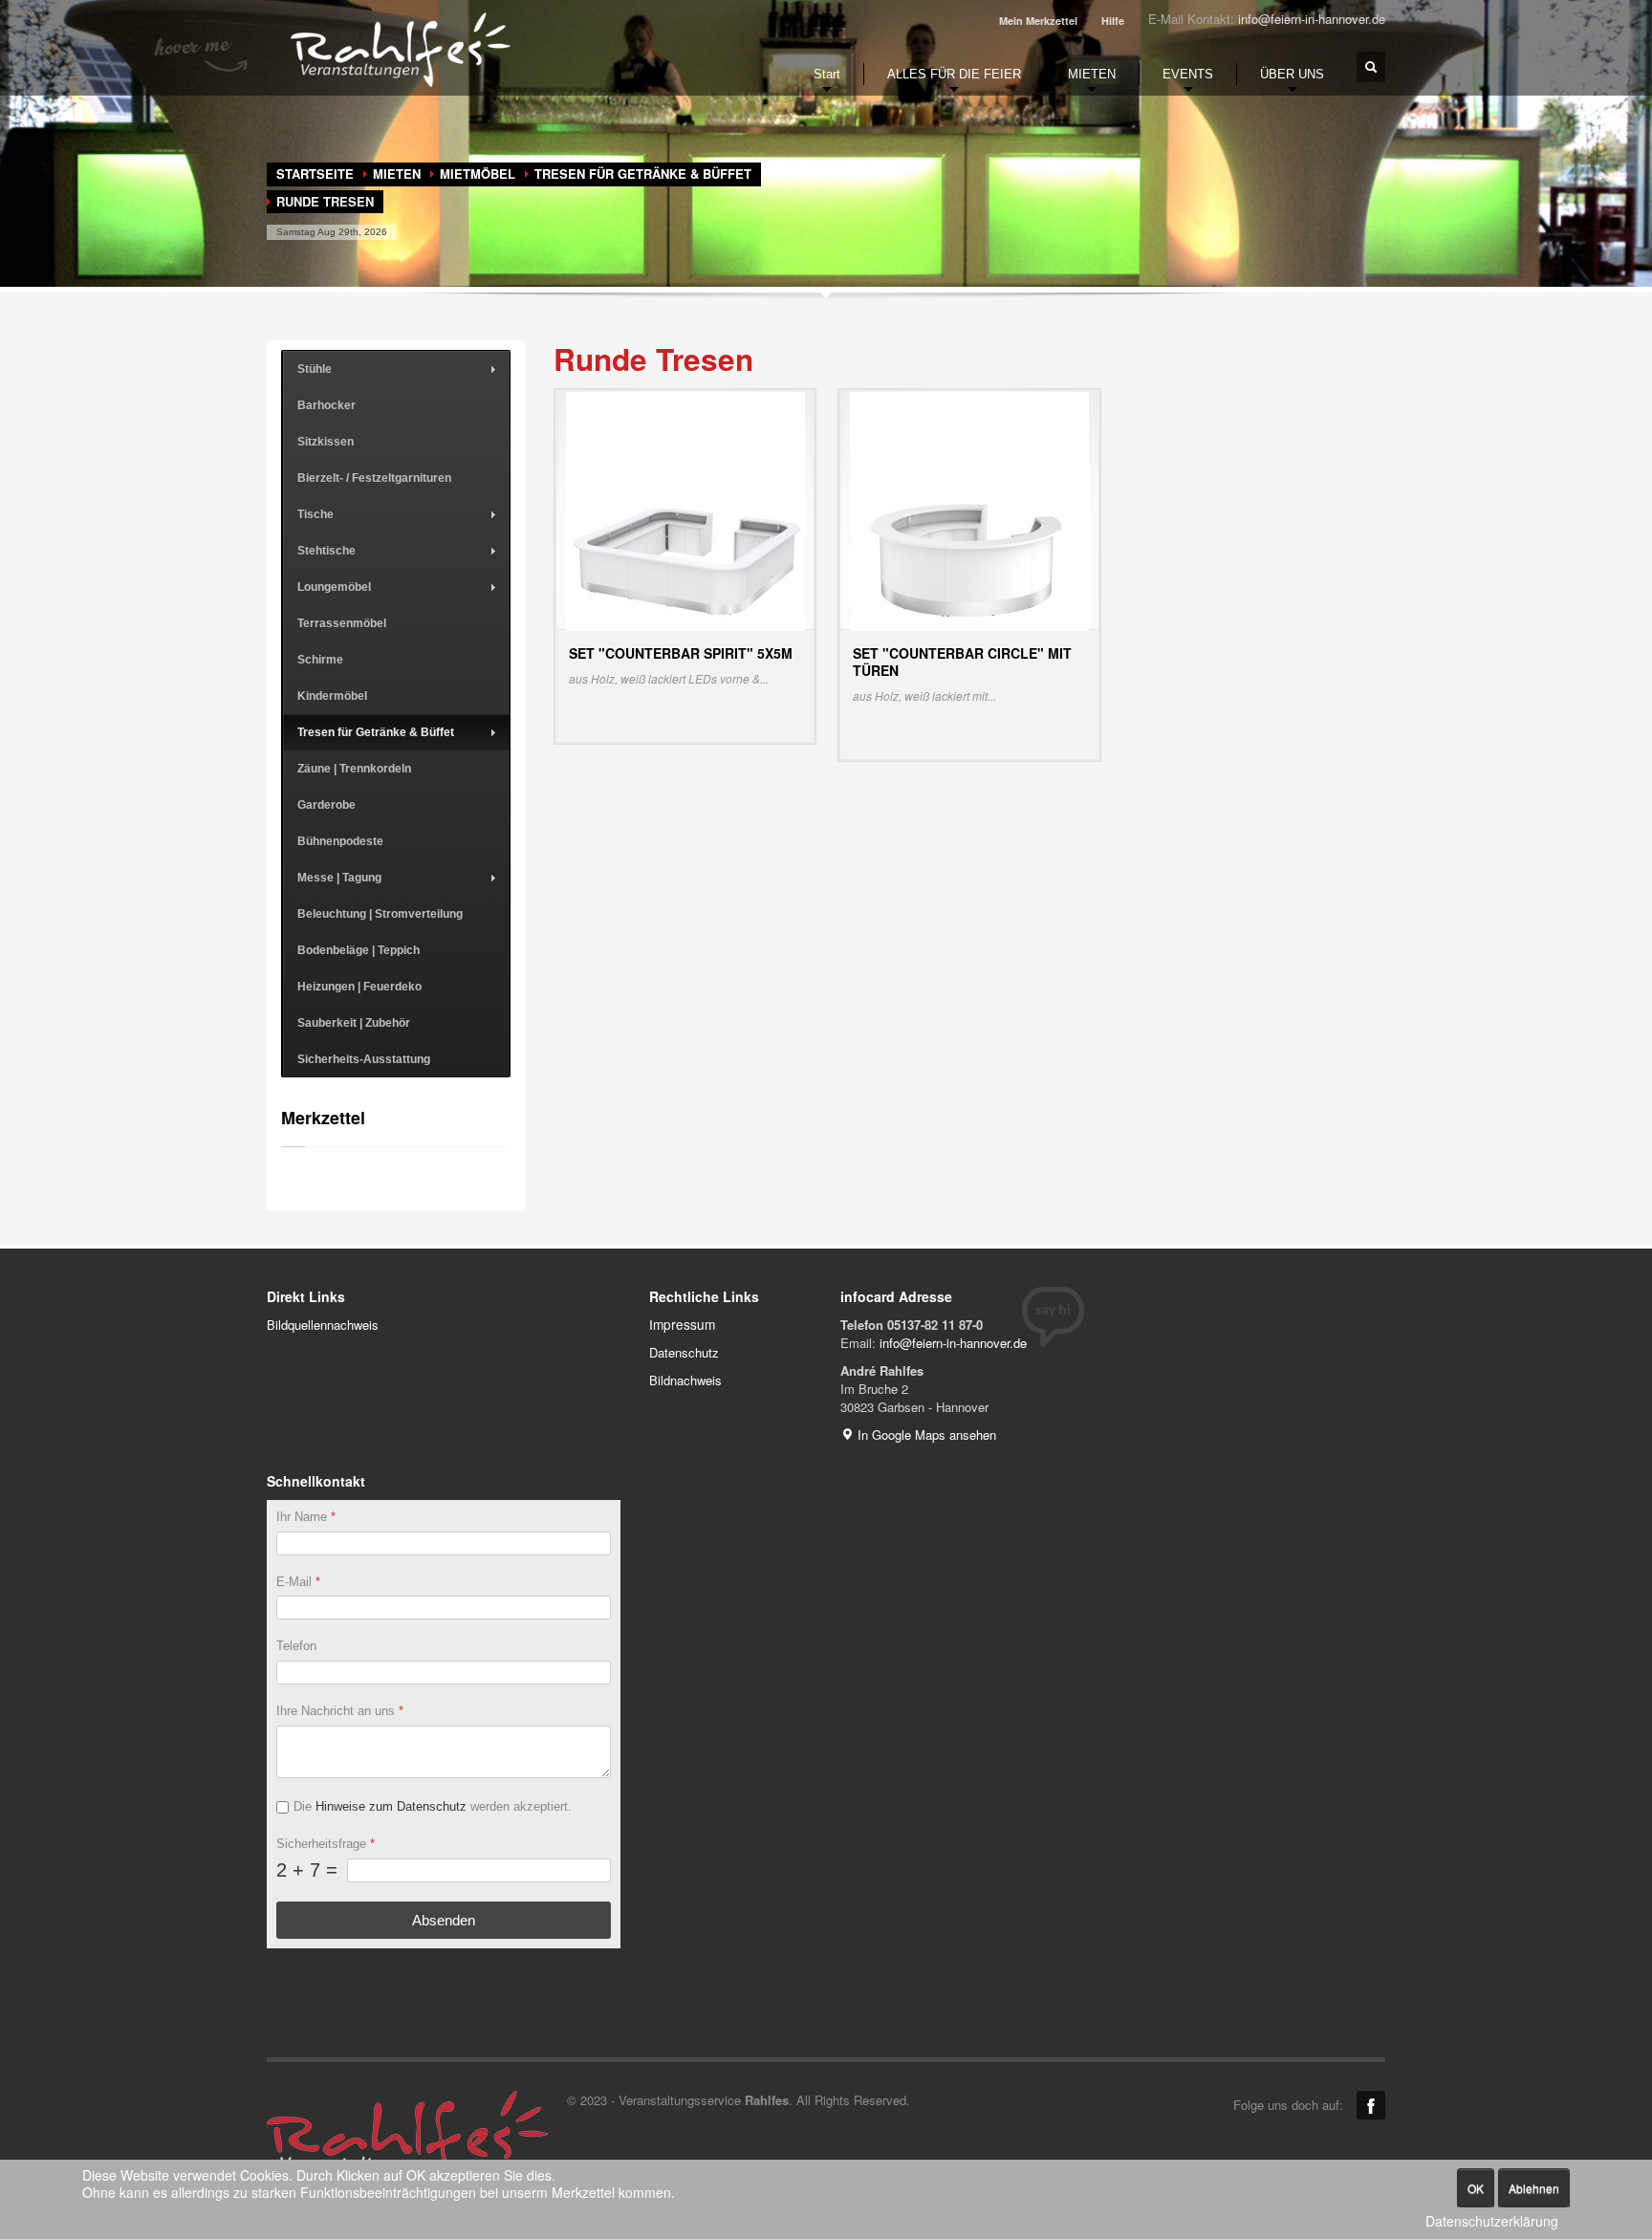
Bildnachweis (685, 1380)
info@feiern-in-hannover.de (1312, 19)
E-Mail (298, 1582)
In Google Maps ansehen (925, 1435)
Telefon (296, 1647)
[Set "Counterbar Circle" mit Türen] (969, 509)
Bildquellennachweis (323, 1325)
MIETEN (397, 174)
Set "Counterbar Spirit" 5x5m (681, 653)
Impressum (682, 1324)
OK (1476, 2188)
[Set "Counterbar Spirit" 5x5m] (685, 509)
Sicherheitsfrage (326, 1844)
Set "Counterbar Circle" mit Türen (962, 662)
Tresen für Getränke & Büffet (643, 174)
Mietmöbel (478, 174)
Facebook (1371, 2105)
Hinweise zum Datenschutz (391, 1806)
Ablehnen (1534, 2188)
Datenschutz (684, 1352)
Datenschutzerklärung (1492, 2221)
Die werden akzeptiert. (433, 1806)
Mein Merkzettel (1038, 21)
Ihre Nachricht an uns (340, 1711)
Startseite (315, 174)
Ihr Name (306, 1517)
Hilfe (1113, 21)
